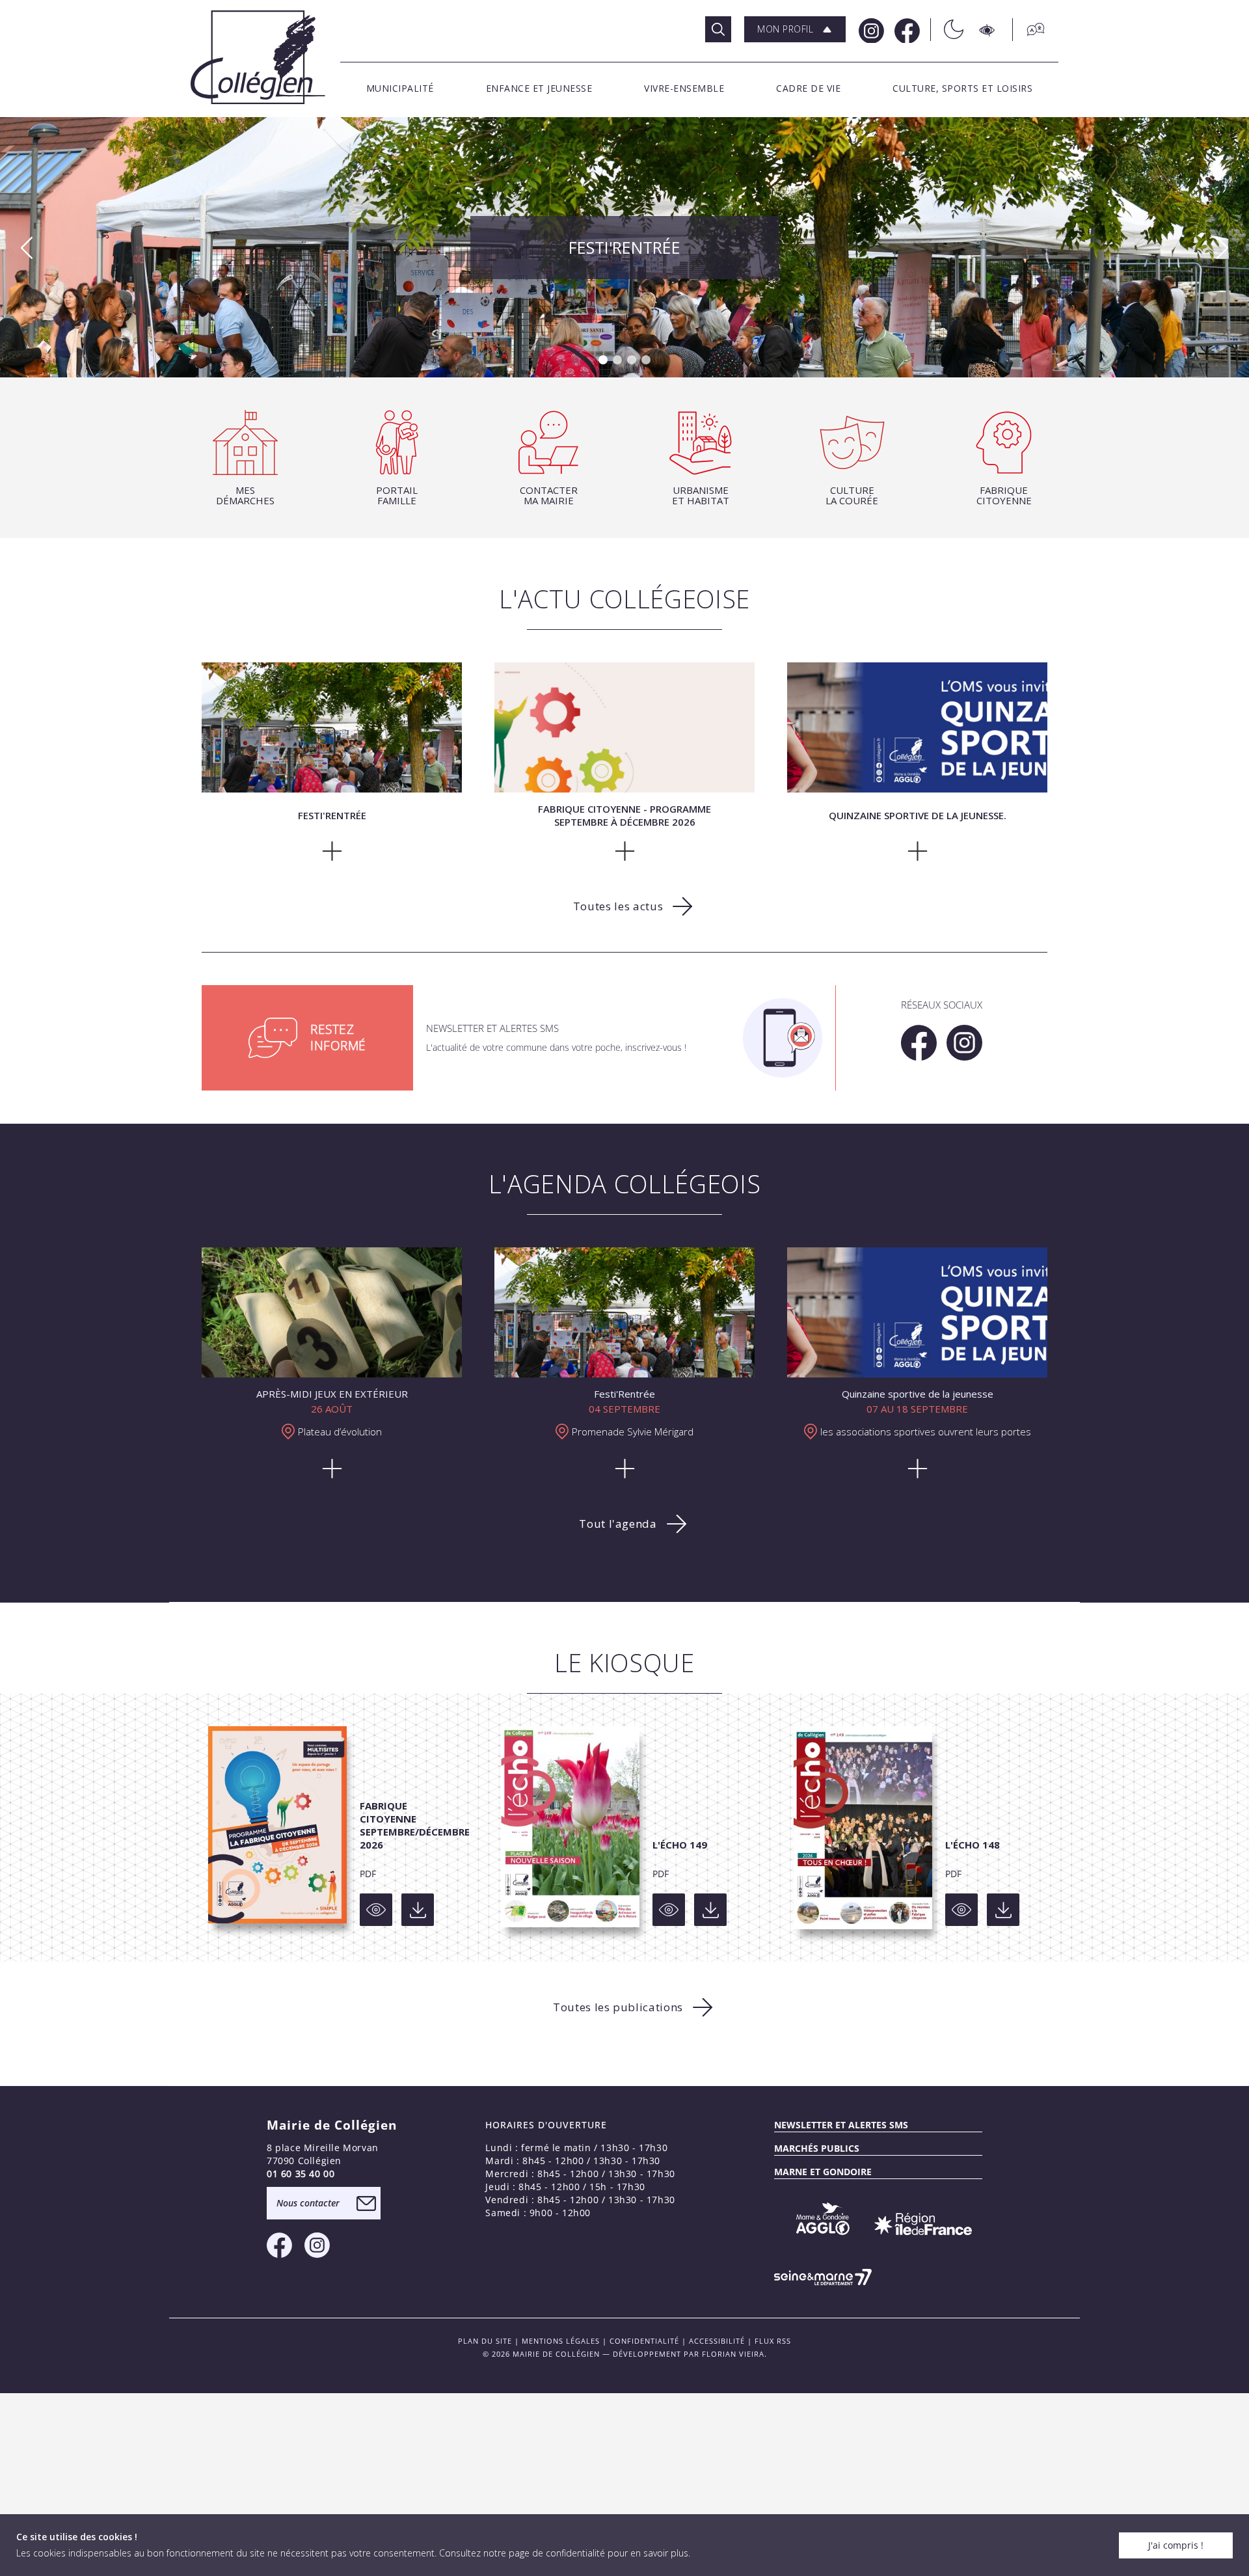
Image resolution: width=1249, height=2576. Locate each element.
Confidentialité (644, 2341)
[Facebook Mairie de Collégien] (906, 30)
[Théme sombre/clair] (947, 30)
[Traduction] (1029, 30)
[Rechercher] (718, 29)
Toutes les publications (618, 2007)
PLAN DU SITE (485, 2341)
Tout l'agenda (618, 1524)
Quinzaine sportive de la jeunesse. (625, 247)
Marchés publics (817, 2148)
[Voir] (376, 1910)
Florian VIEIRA (733, 2354)
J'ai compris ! (1176, 2545)
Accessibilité (717, 2341)
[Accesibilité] (988, 30)
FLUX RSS (773, 2341)
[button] (795, 29)
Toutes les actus (618, 906)
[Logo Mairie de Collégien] (258, 57)
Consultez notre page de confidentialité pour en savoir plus (564, 2553)
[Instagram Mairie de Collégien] (870, 30)
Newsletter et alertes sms (841, 2125)
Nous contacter (308, 2203)
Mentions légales (561, 2341)
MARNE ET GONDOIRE (823, 2172)
